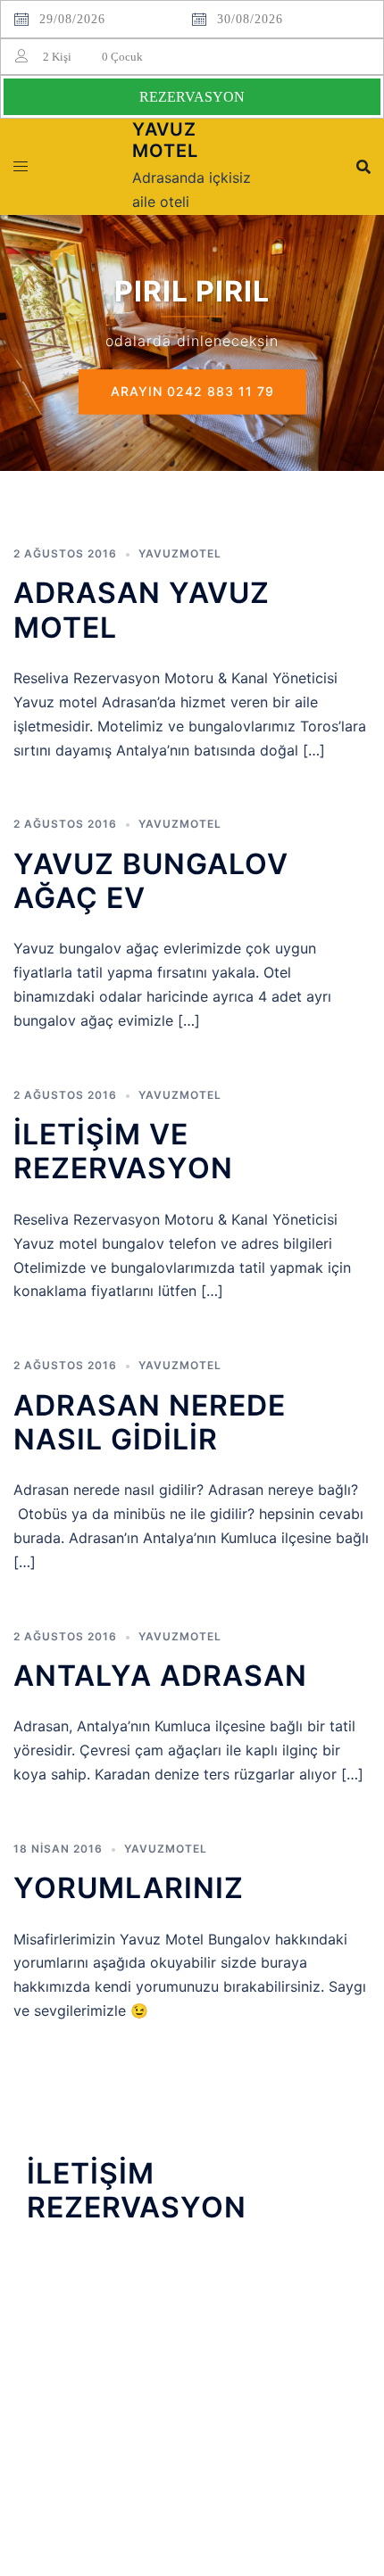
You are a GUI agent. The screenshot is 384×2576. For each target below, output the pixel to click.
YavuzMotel (180, 553)
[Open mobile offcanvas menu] (21, 166)
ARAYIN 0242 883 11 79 (192, 391)
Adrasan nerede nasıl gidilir (150, 1422)
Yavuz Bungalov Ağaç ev (151, 881)
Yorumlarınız (129, 1888)
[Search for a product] (363, 167)
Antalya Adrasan (160, 1676)
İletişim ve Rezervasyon (123, 1151)
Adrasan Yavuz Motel (142, 610)
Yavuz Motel (165, 140)
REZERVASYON (192, 97)
